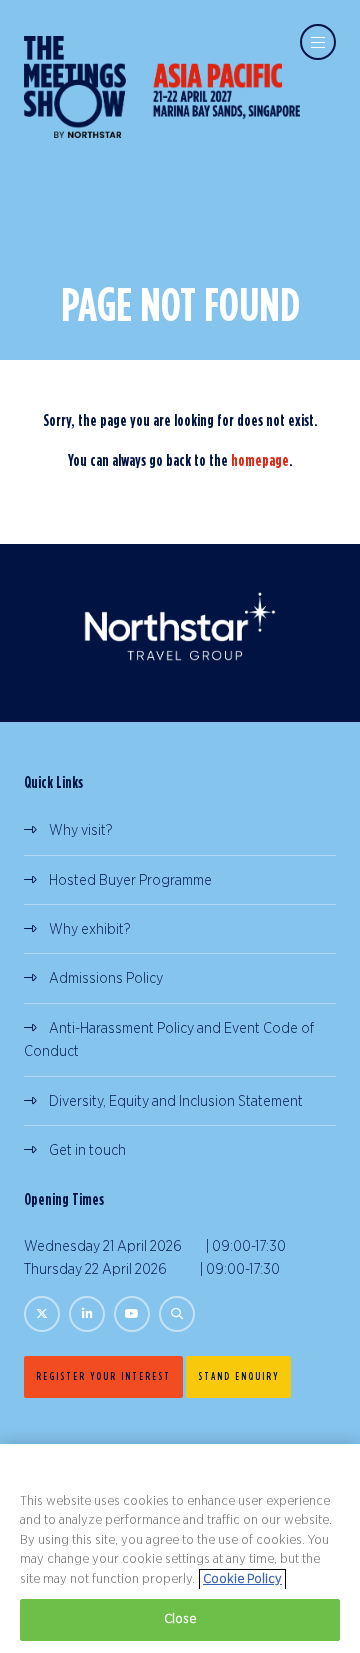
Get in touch (87, 1150)
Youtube (132, 1314)
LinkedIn (87, 1314)
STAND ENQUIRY (238, 1376)
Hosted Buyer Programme (130, 880)
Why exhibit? (90, 929)
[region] (180, 1548)
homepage (260, 460)
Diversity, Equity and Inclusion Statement (176, 1101)
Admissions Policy (106, 978)
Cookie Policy (242, 1579)
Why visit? (81, 830)
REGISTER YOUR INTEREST (103, 1376)
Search (177, 1314)
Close (180, 1619)
